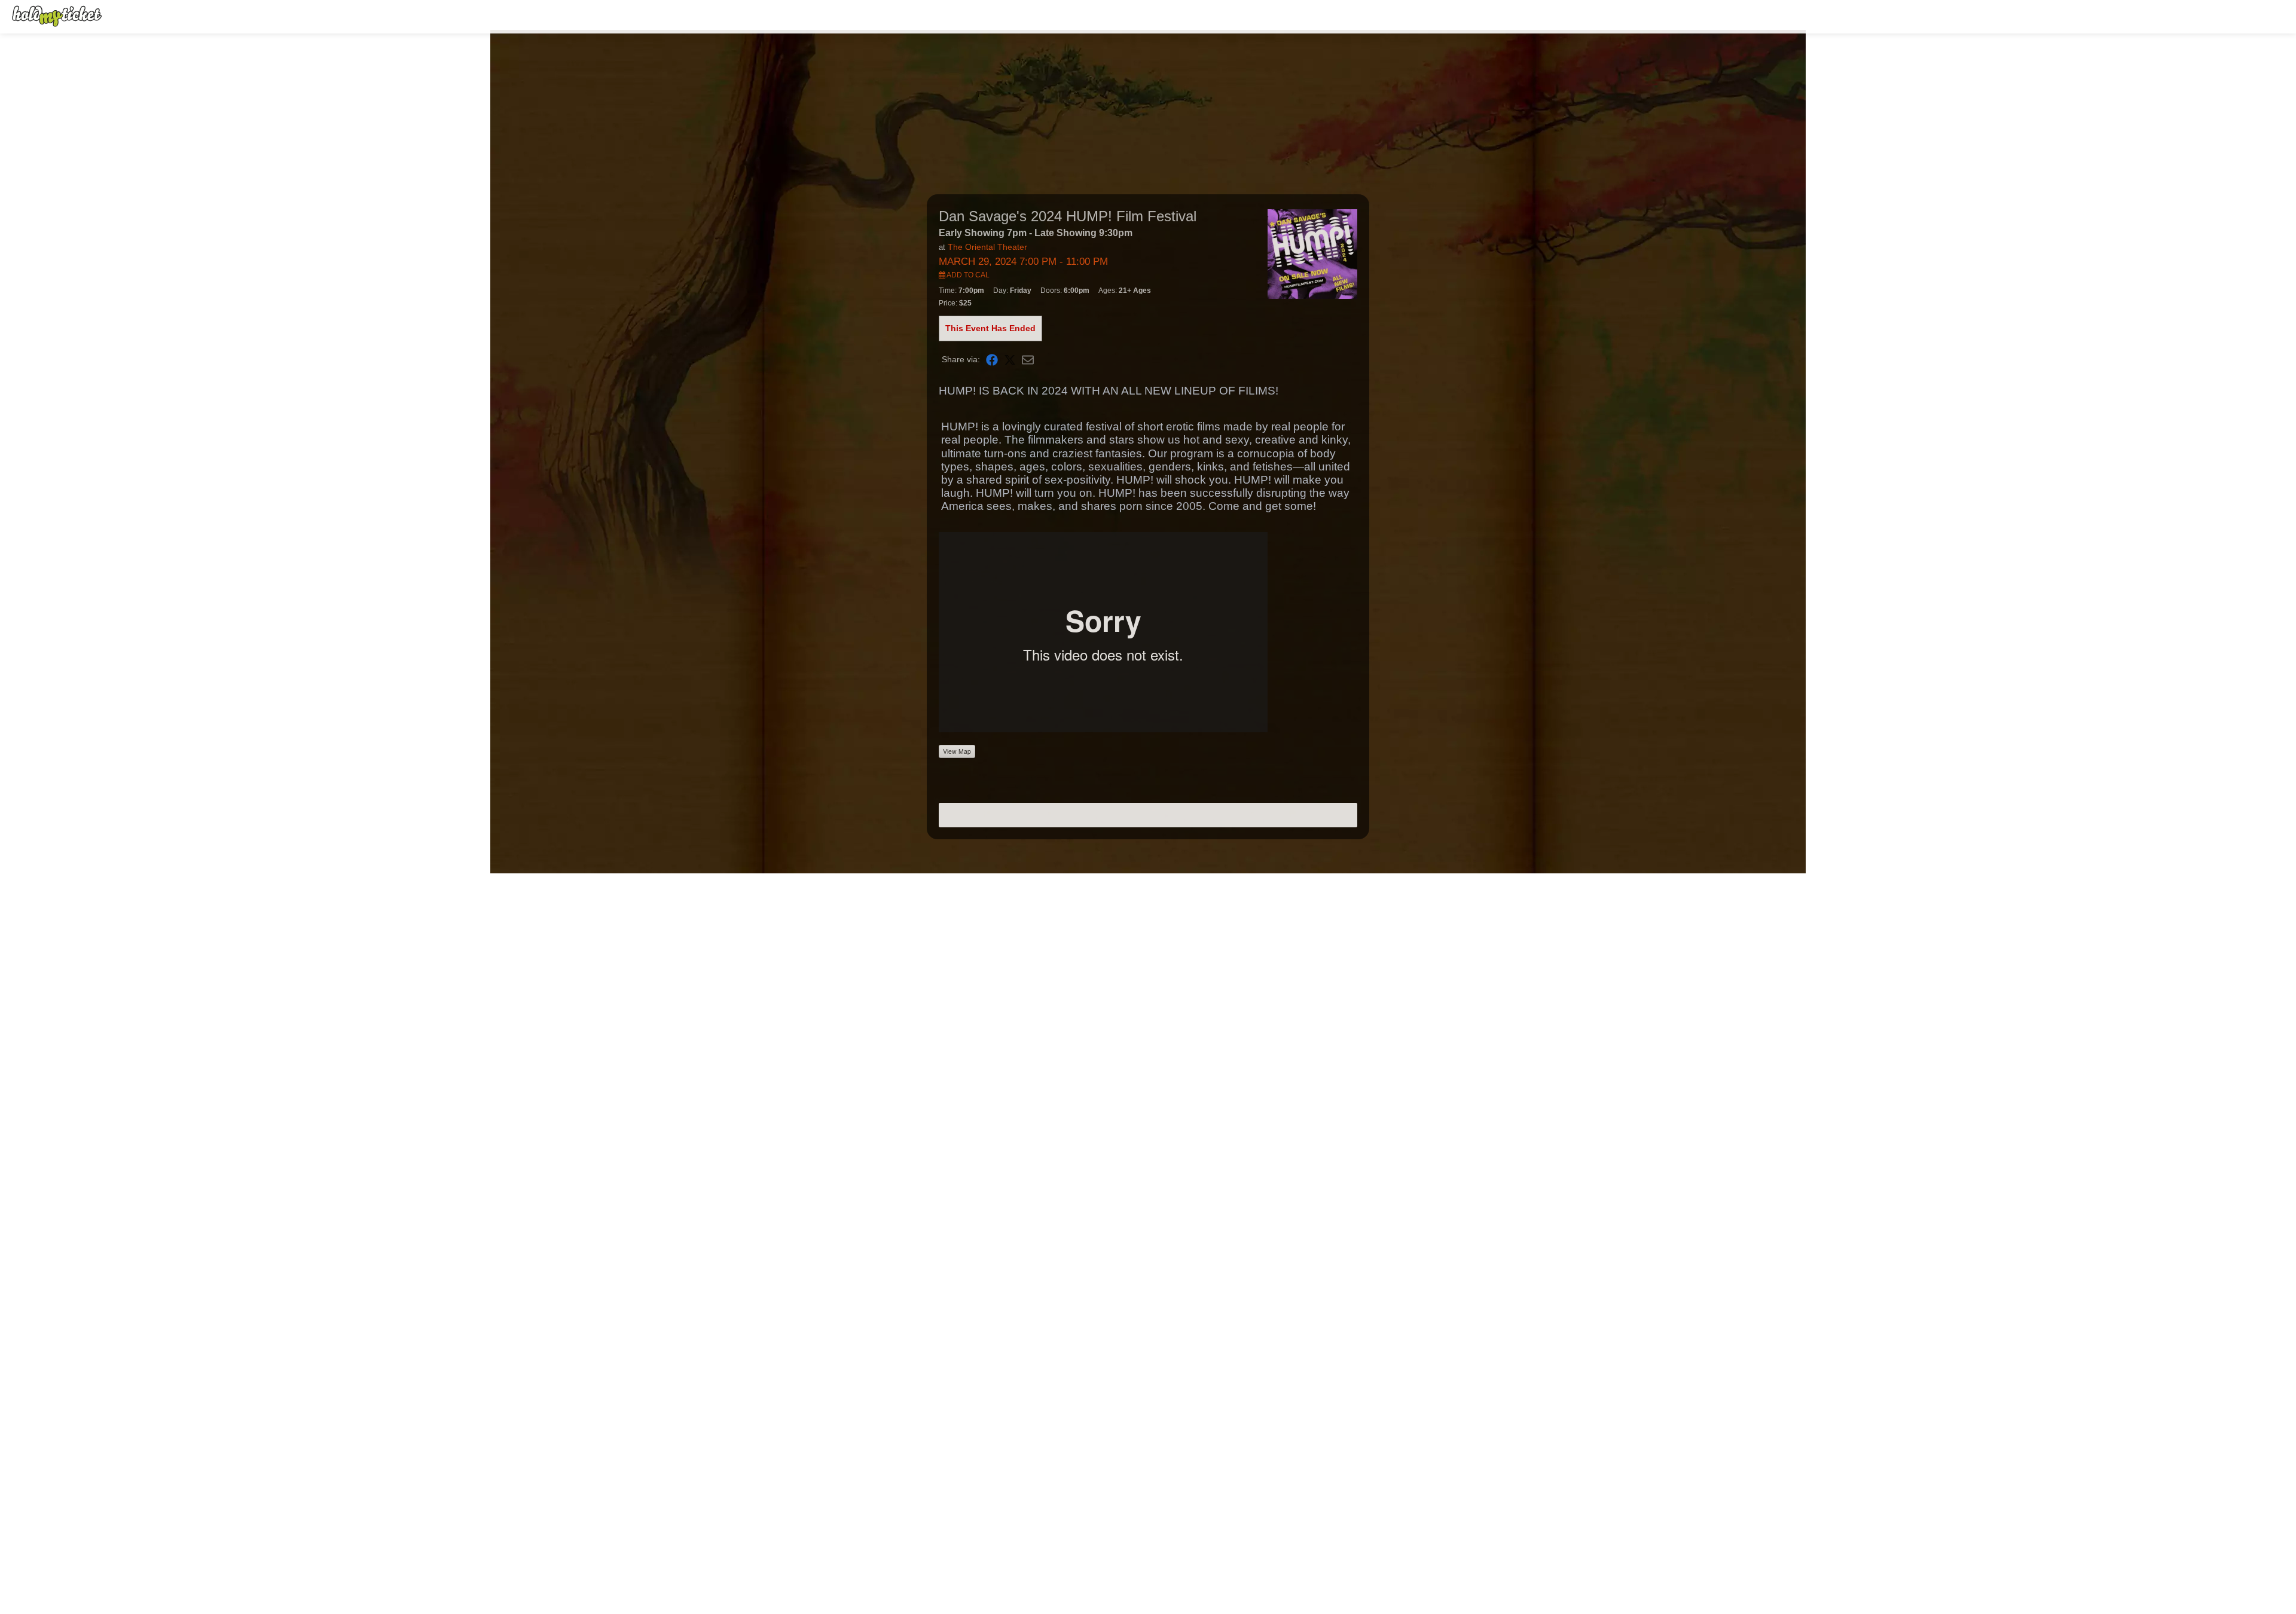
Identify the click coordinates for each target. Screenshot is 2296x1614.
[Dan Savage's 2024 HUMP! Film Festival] (1312, 253)
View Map (957, 751)
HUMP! (960, 427)
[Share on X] (1010, 360)
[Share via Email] (1028, 360)
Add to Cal (967, 275)
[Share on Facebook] (992, 360)
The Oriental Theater (987, 247)
